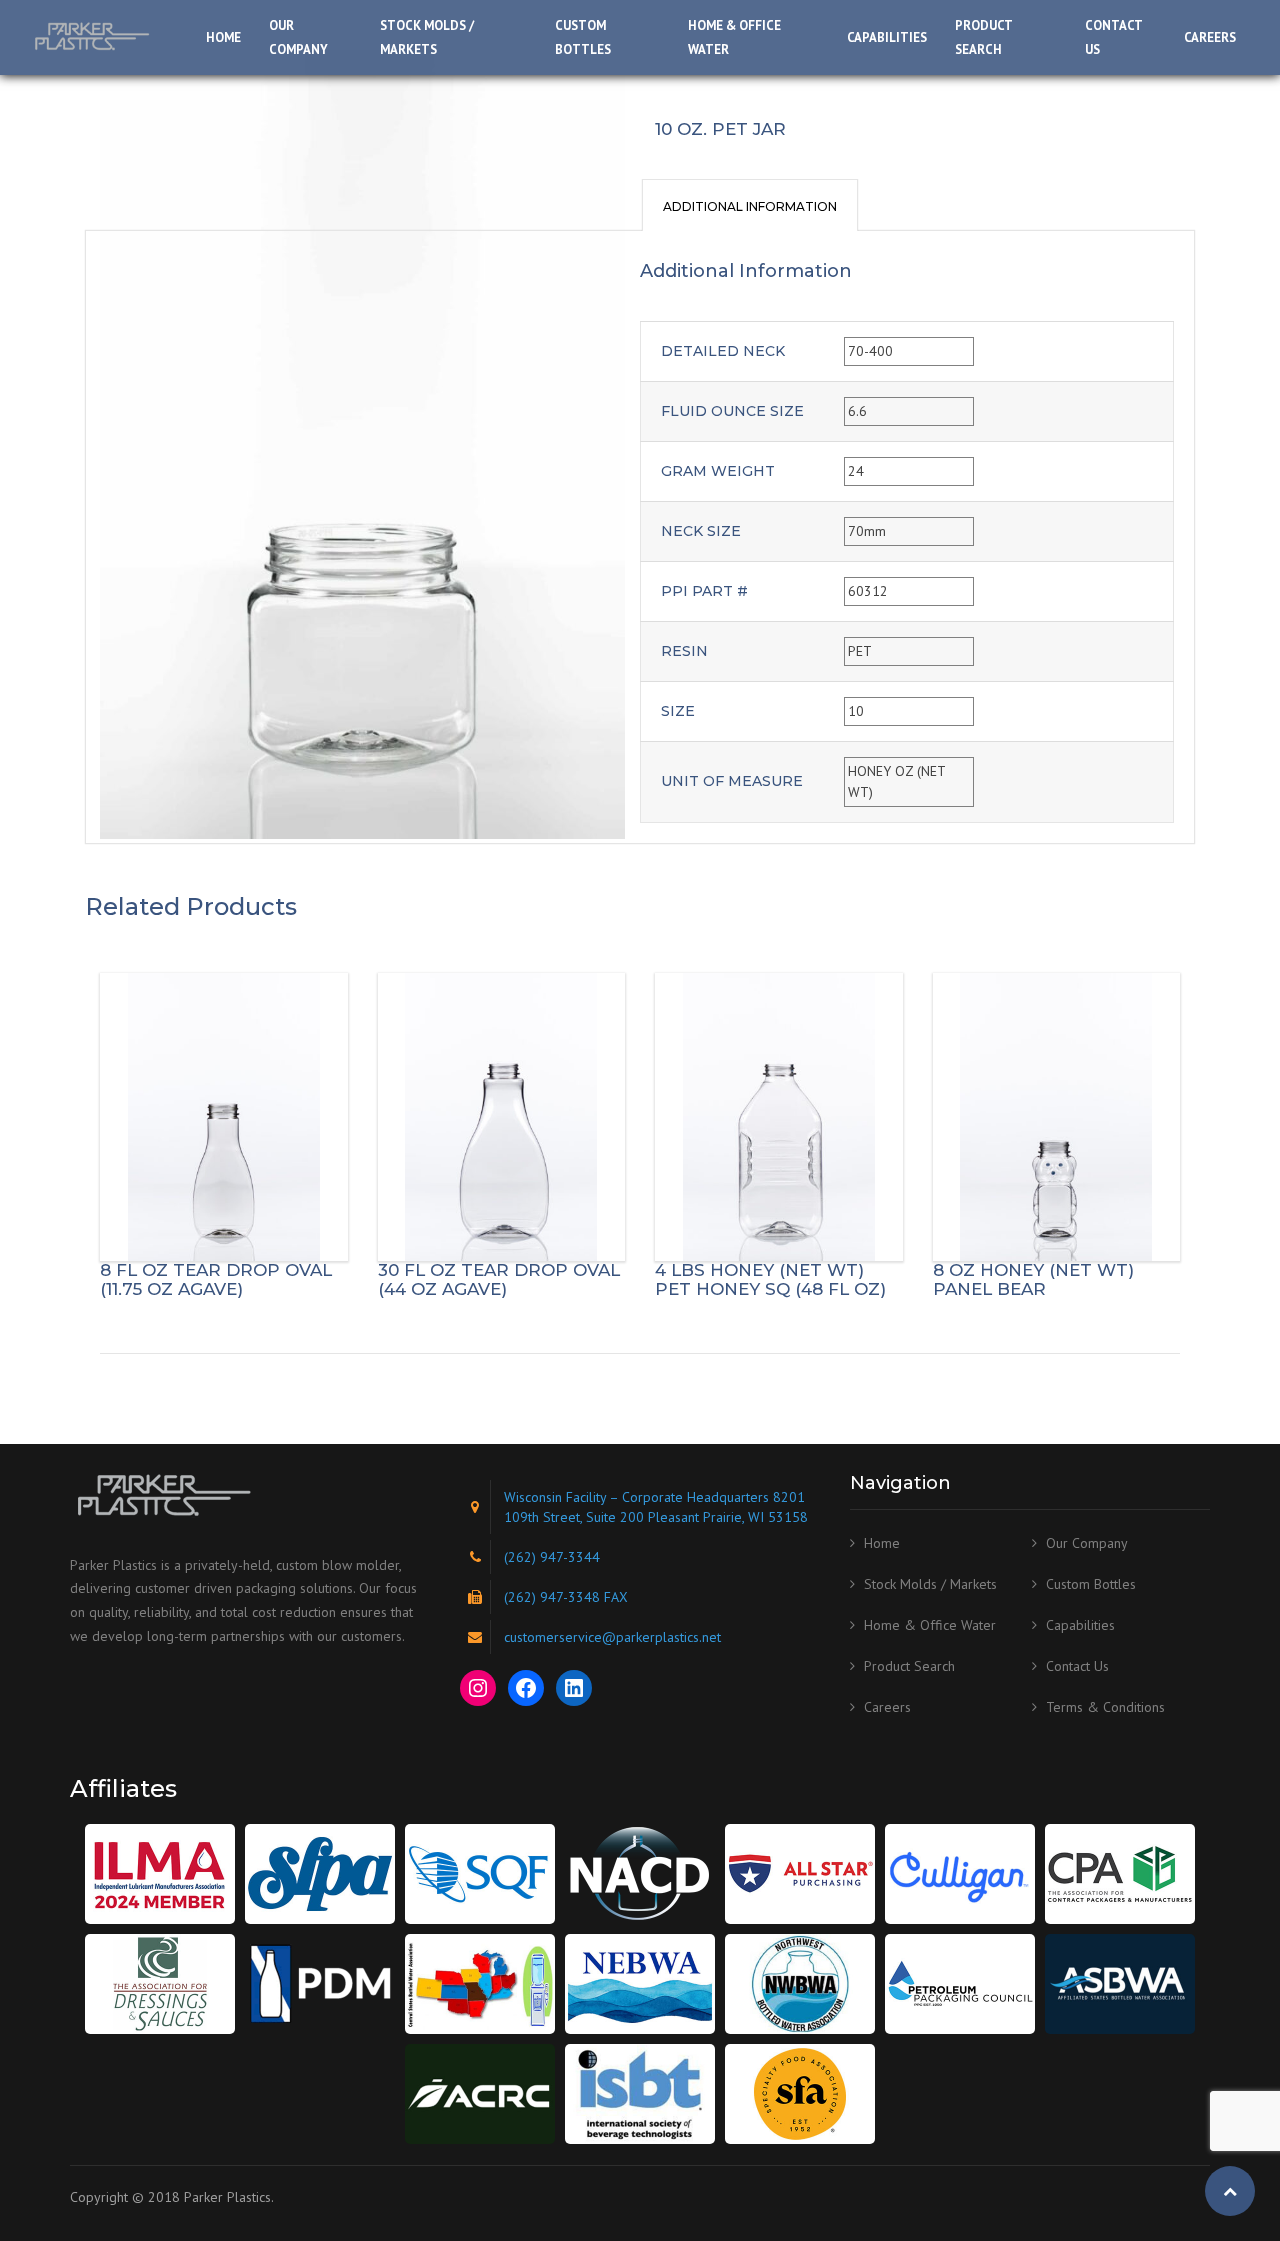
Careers (1210, 37)
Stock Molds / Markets (427, 37)
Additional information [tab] (750, 206)
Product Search (983, 37)
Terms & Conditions (1105, 1707)
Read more (224, 1116)
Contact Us (1113, 37)
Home (223, 37)
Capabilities (887, 37)
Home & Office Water (734, 37)
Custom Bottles (583, 37)
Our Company (298, 37)
